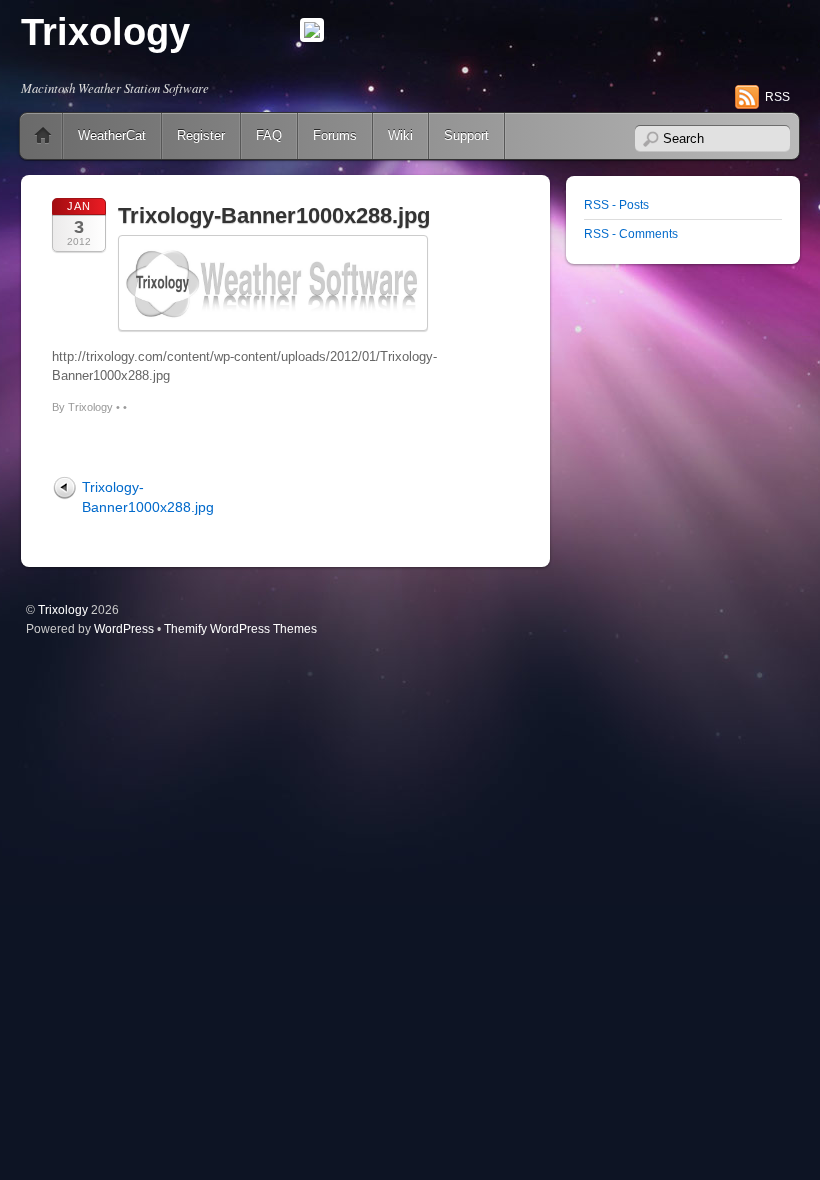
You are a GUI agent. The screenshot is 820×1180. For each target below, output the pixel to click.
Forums (335, 135)
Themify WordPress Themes (240, 628)
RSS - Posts (616, 204)
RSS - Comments (631, 233)
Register (201, 135)
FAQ (269, 135)
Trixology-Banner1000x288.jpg (274, 215)
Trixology (105, 32)
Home (43, 136)
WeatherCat (112, 135)
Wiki (400, 135)
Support (466, 135)
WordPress (124, 628)
